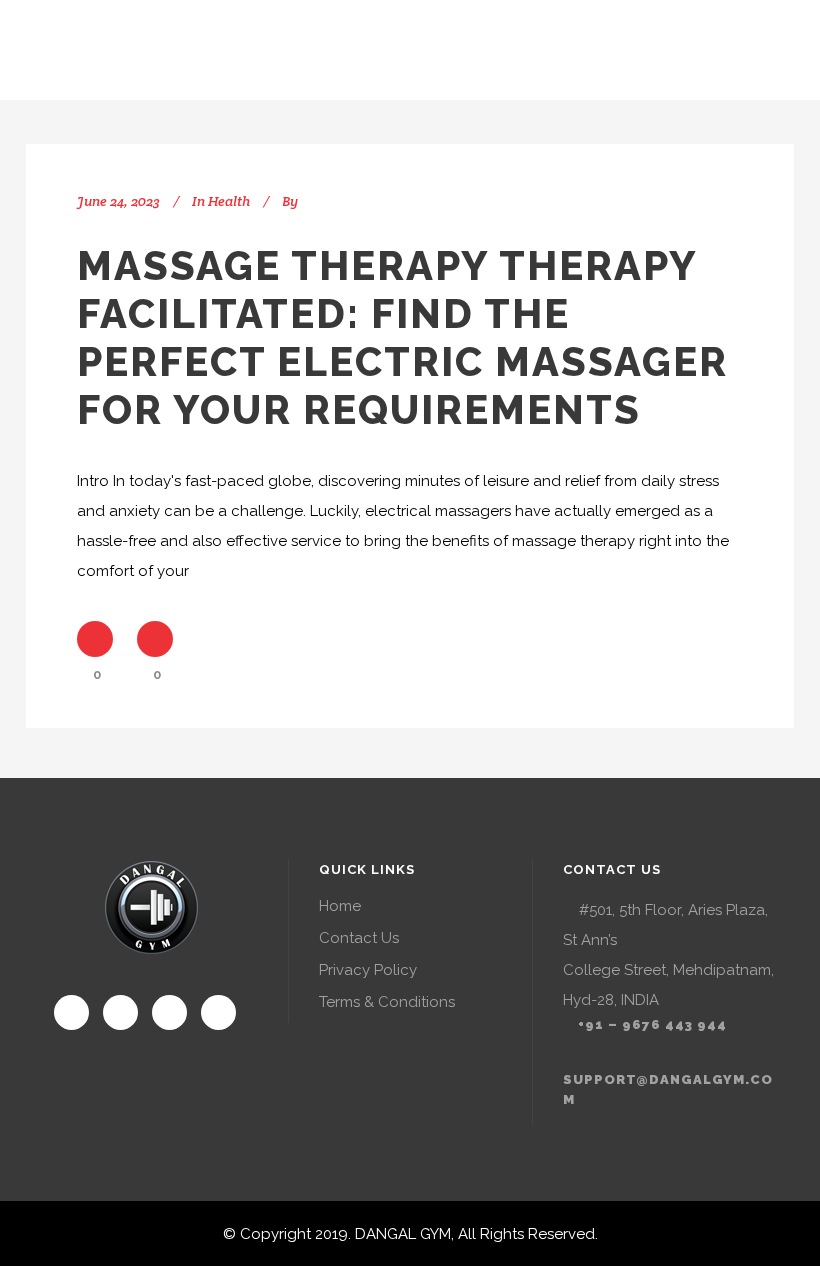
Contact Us (359, 938)
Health (229, 201)
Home (340, 906)
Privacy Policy (368, 970)
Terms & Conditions (387, 1002)
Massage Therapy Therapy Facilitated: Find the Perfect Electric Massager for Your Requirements (402, 337)
